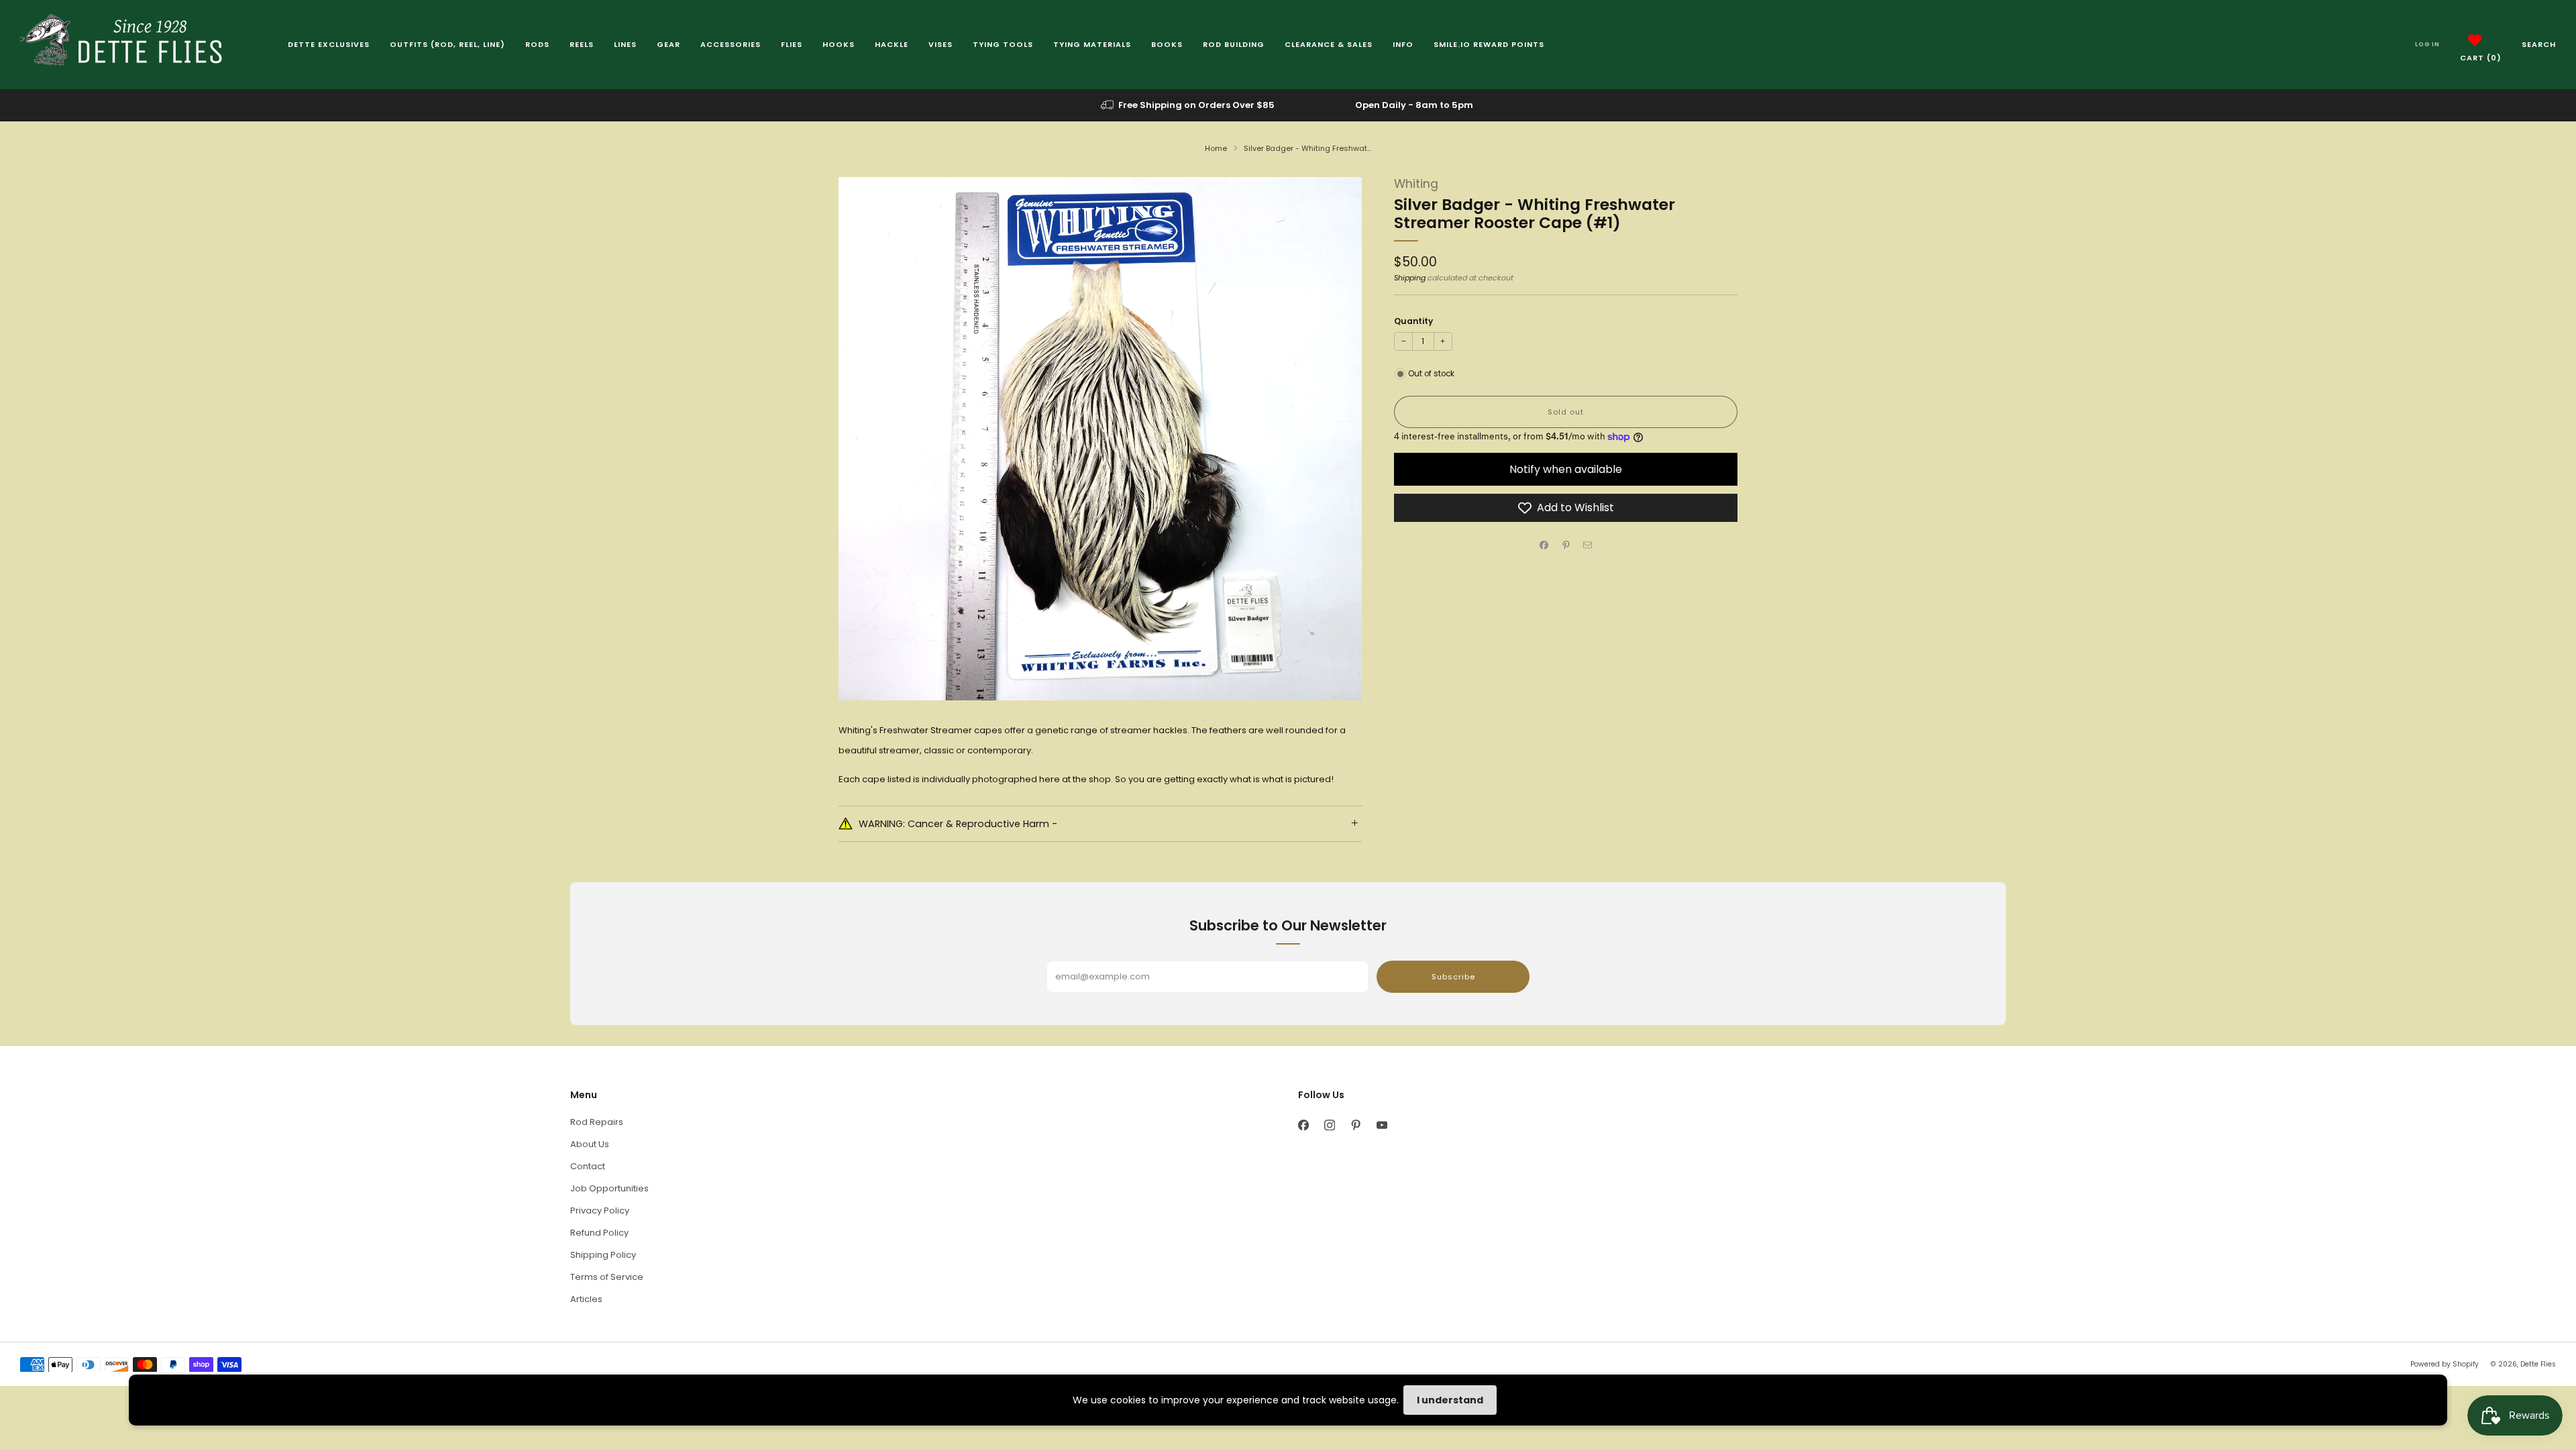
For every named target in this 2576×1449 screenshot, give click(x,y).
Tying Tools (1003, 44)
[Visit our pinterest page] (1355, 1125)
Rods (537, 44)
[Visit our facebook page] (1303, 1125)
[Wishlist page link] (2475, 40)
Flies (792, 44)
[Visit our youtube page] (1382, 1125)
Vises (941, 44)
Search (2539, 44)
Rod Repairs (597, 1122)
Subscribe (1453, 977)
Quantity (1413, 321)
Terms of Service (607, 1277)
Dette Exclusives (329, 44)
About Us (590, 1144)
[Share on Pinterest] (1566, 545)
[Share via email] (1588, 545)
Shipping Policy (603, 1255)
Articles (586, 1299)
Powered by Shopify (2445, 1364)
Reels (582, 44)
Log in (2427, 44)
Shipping (1410, 278)
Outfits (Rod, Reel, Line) (447, 44)
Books (1167, 44)
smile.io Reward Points (1489, 44)
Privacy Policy (600, 1211)
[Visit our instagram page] (1329, 1125)
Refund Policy (599, 1233)
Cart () (2481, 58)
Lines (625, 44)
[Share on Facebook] (1544, 545)
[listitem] (1189, 105)
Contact (588, 1166)
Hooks (839, 44)
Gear (668, 44)
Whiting (1416, 184)
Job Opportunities (609, 1188)
